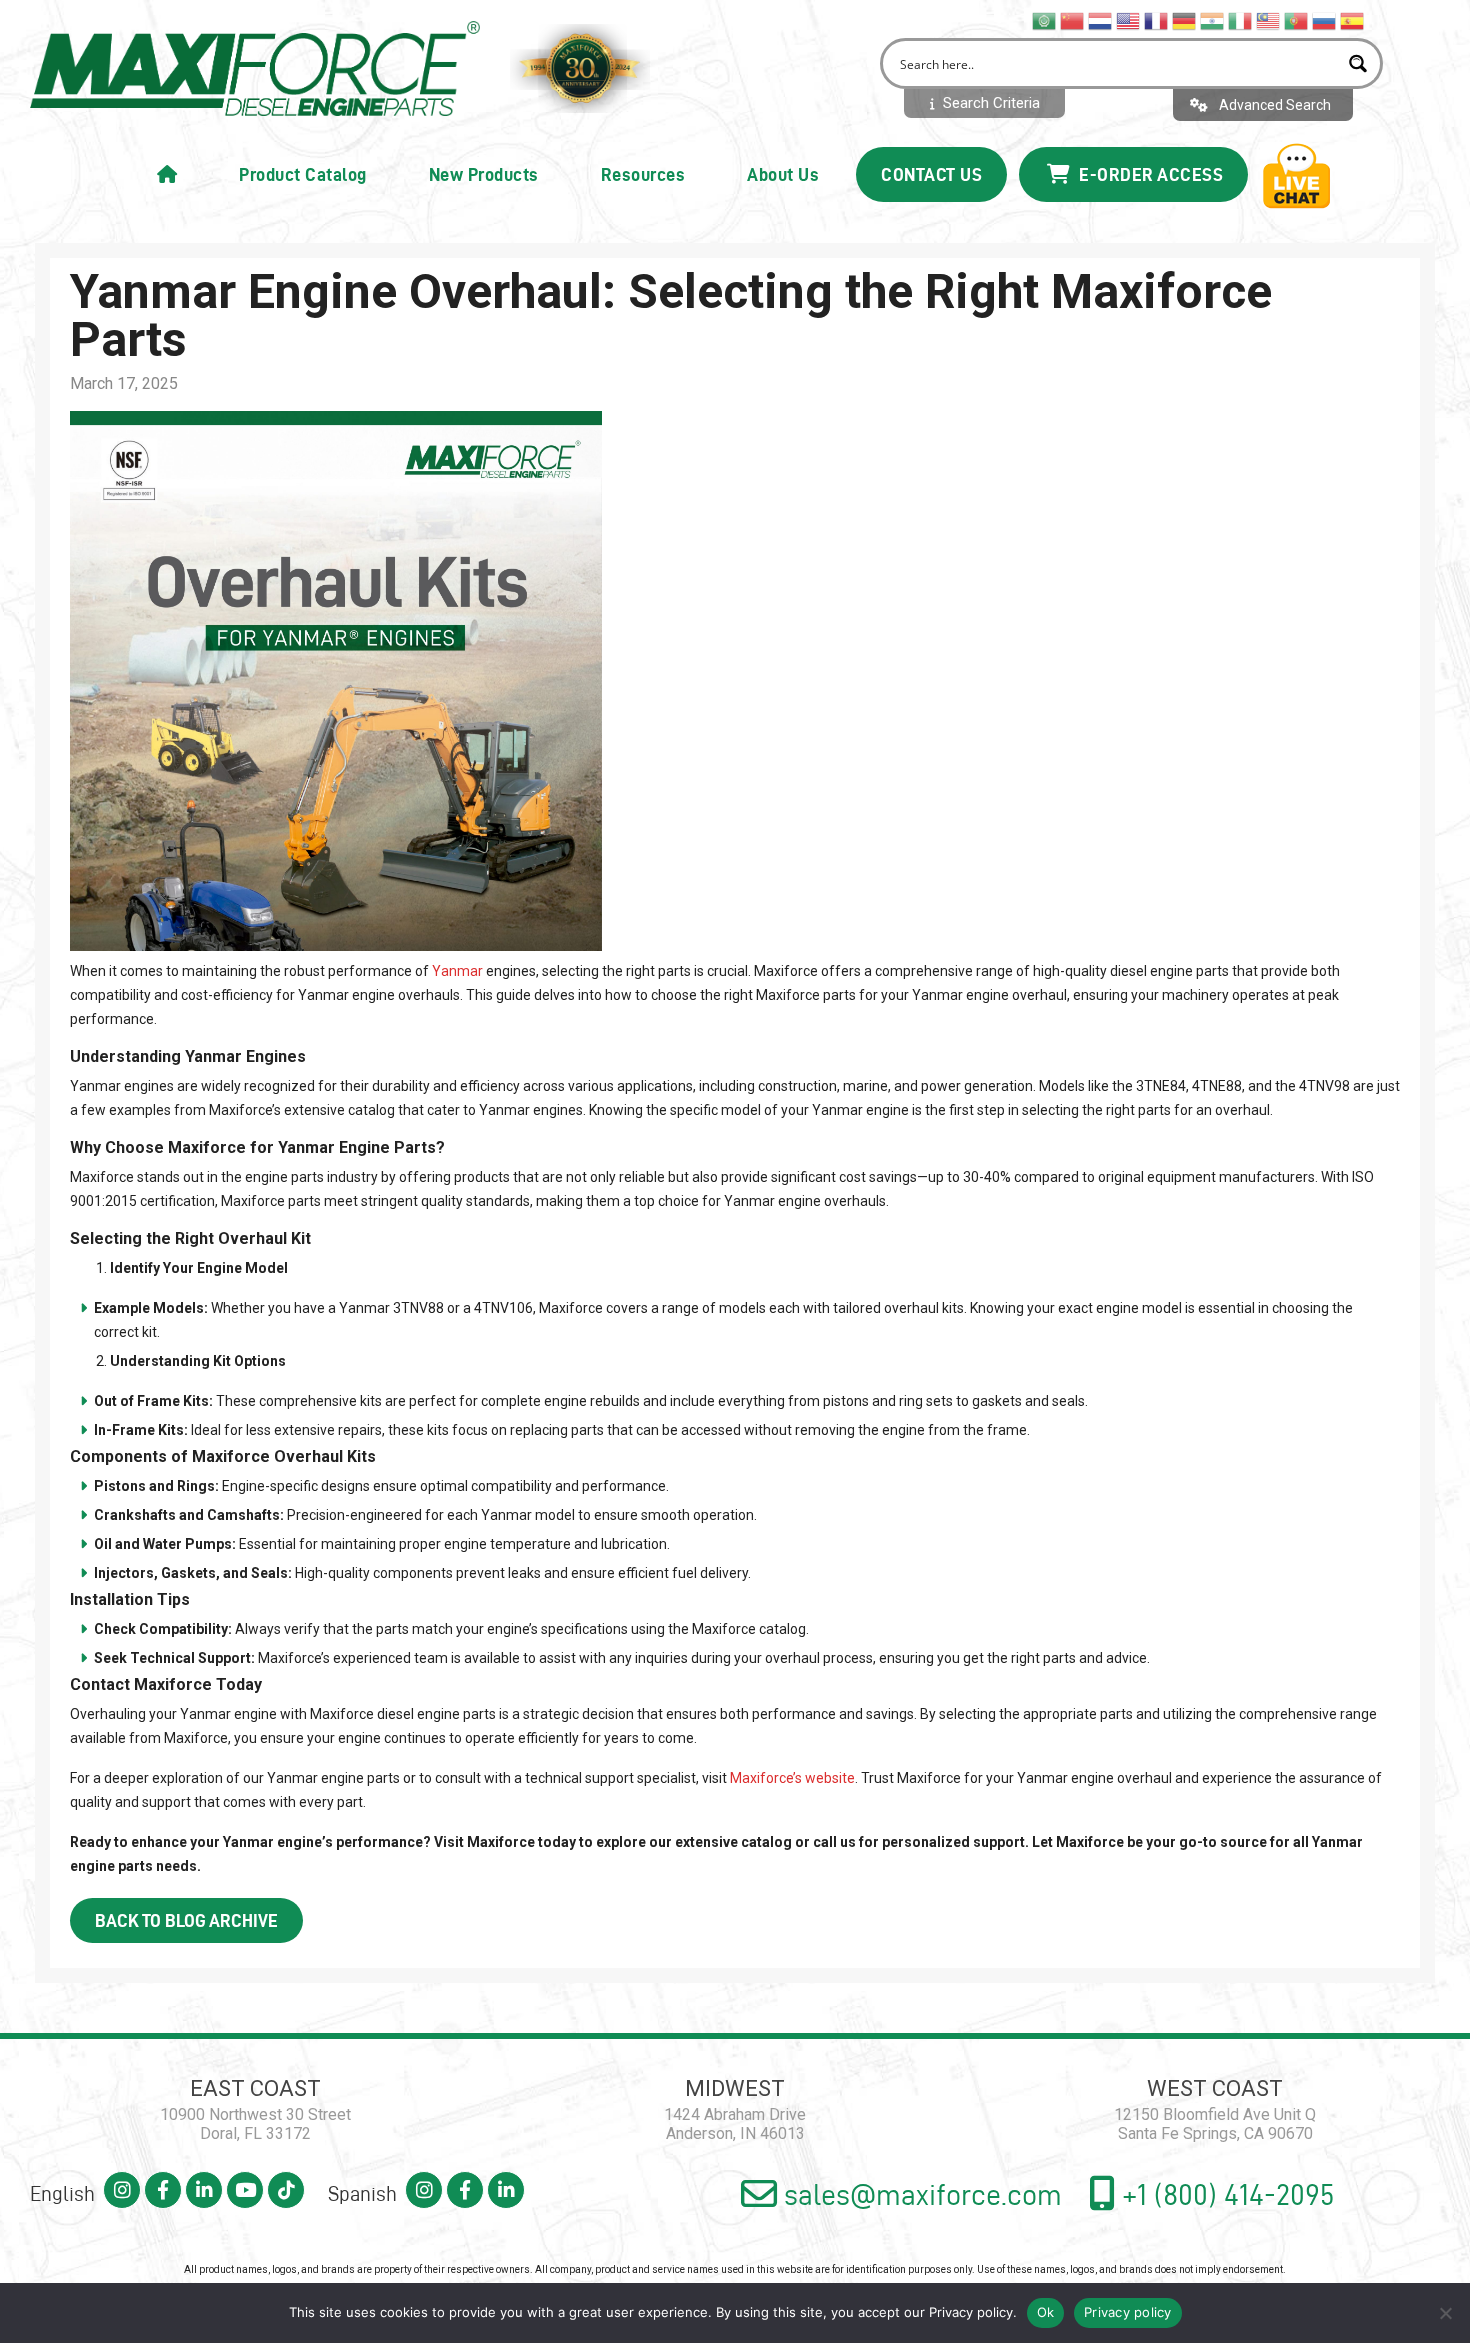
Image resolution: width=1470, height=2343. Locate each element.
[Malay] (1269, 20)
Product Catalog (303, 174)
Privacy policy (971, 2312)
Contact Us (931, 174)
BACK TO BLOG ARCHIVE (186, 1920)
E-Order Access (1149, 174)
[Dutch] (1101, 20)
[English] (1129, 20)
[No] (1445, 2313)
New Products (484, 174)
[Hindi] (1213, 20)
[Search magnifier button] (1357, 63)
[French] (1157, 20)
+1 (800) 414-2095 (1225, 2194)
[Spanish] (1353, 20)
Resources (643, 174)
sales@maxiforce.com (919, 2194)
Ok (1046, 2312)
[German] (1185, 20)
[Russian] (1325, 20)
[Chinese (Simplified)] (1073, 20)
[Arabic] (1045, 20)
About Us (783, 174)
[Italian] (1241, 20)
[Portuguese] (1297, 20)
